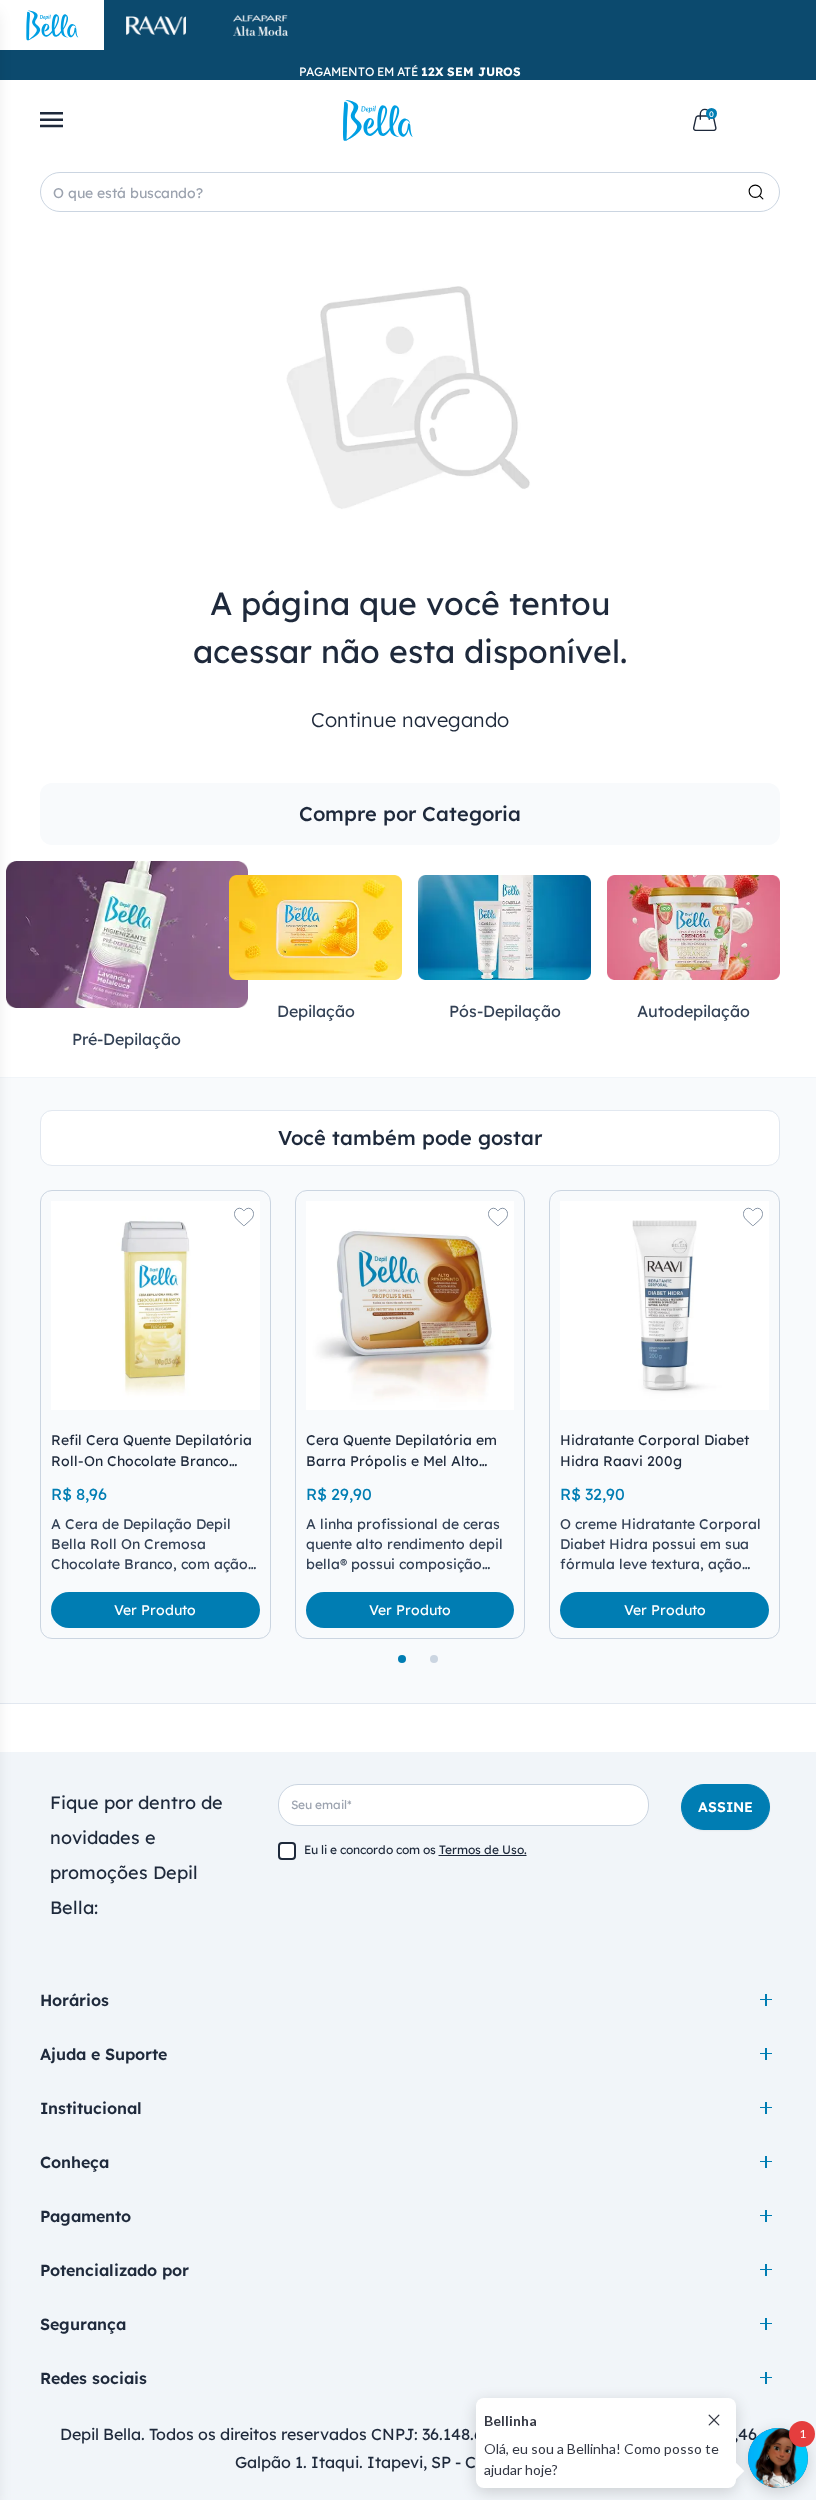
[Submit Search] (764, 192)
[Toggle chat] (778, 2458)
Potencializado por (114, 2270)
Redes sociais (93, 2378)
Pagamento (85, 2216)
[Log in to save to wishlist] (244, 1217)
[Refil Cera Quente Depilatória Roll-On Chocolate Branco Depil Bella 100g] (155, 1305)
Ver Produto (155, 1610)
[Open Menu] (51, 119)
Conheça (74, 2162)
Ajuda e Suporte (103, 2054)
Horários (74, 2000)
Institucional (91, 2108)
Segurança (83, 2324)
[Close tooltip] (714, 2420)
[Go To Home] (378, 120)
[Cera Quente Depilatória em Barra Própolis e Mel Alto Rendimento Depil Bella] (410, 1305)
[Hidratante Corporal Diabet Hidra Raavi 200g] (664, 1305)
